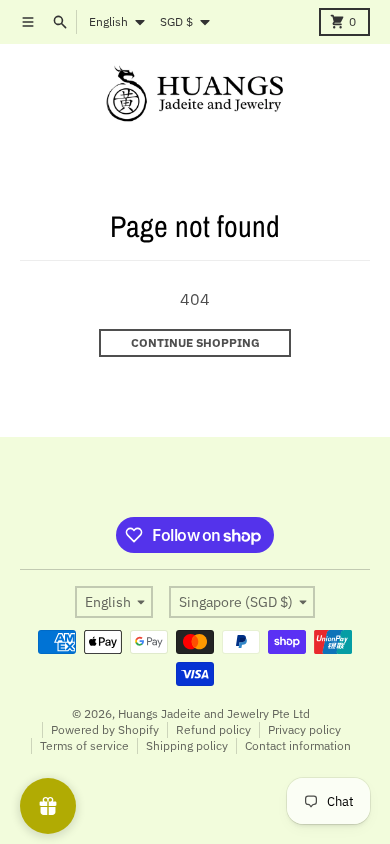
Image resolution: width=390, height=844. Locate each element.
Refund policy (213, 729)
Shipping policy (187, 745)
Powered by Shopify (105, 729)
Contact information (298, 745)
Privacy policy (304, 729)
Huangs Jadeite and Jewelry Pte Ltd (214, 713)
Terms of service (84, 745)
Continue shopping (195, 342)
